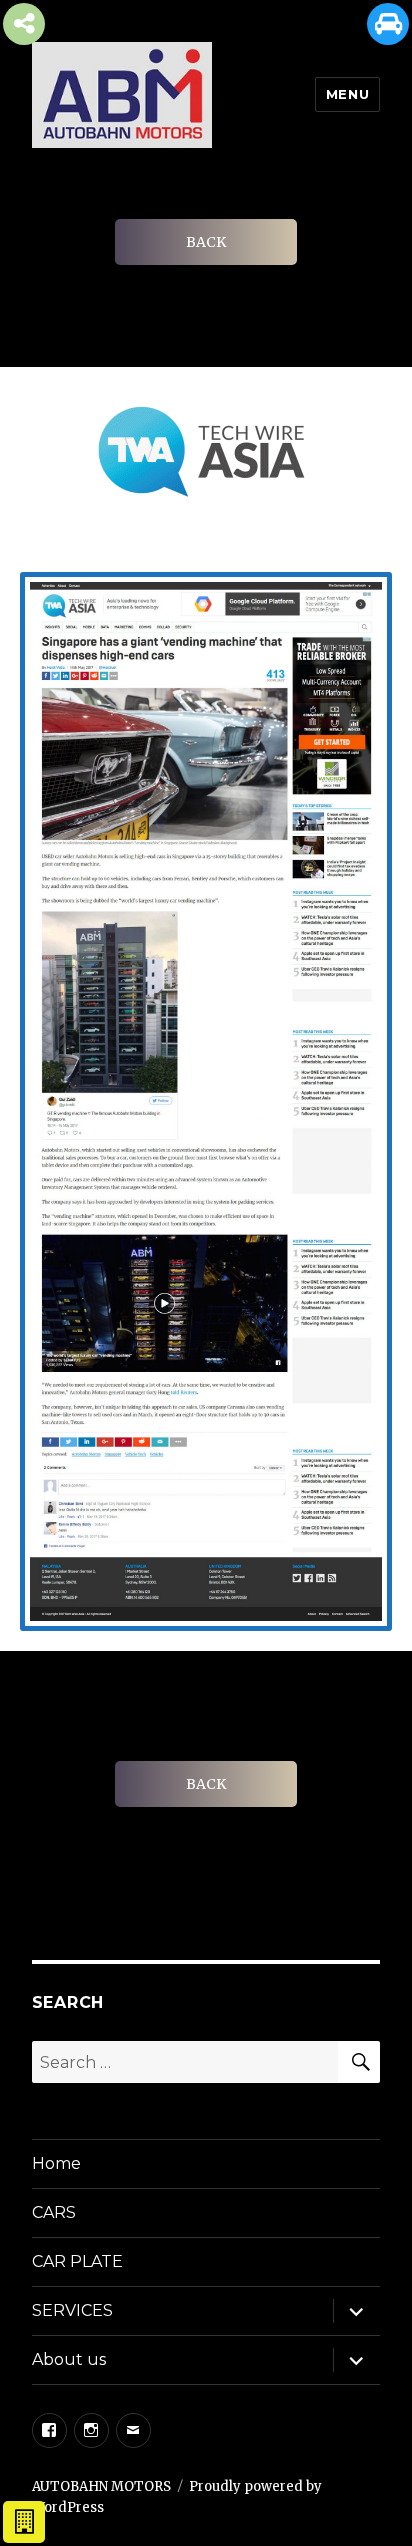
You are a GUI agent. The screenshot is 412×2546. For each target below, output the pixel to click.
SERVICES (72, 2310)
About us (69, 2359)
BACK (206, 242)
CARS (54, 2212)
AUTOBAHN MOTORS (101, 2486)
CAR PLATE (77, 2261)
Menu (347, 94)
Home (56, 2163)
